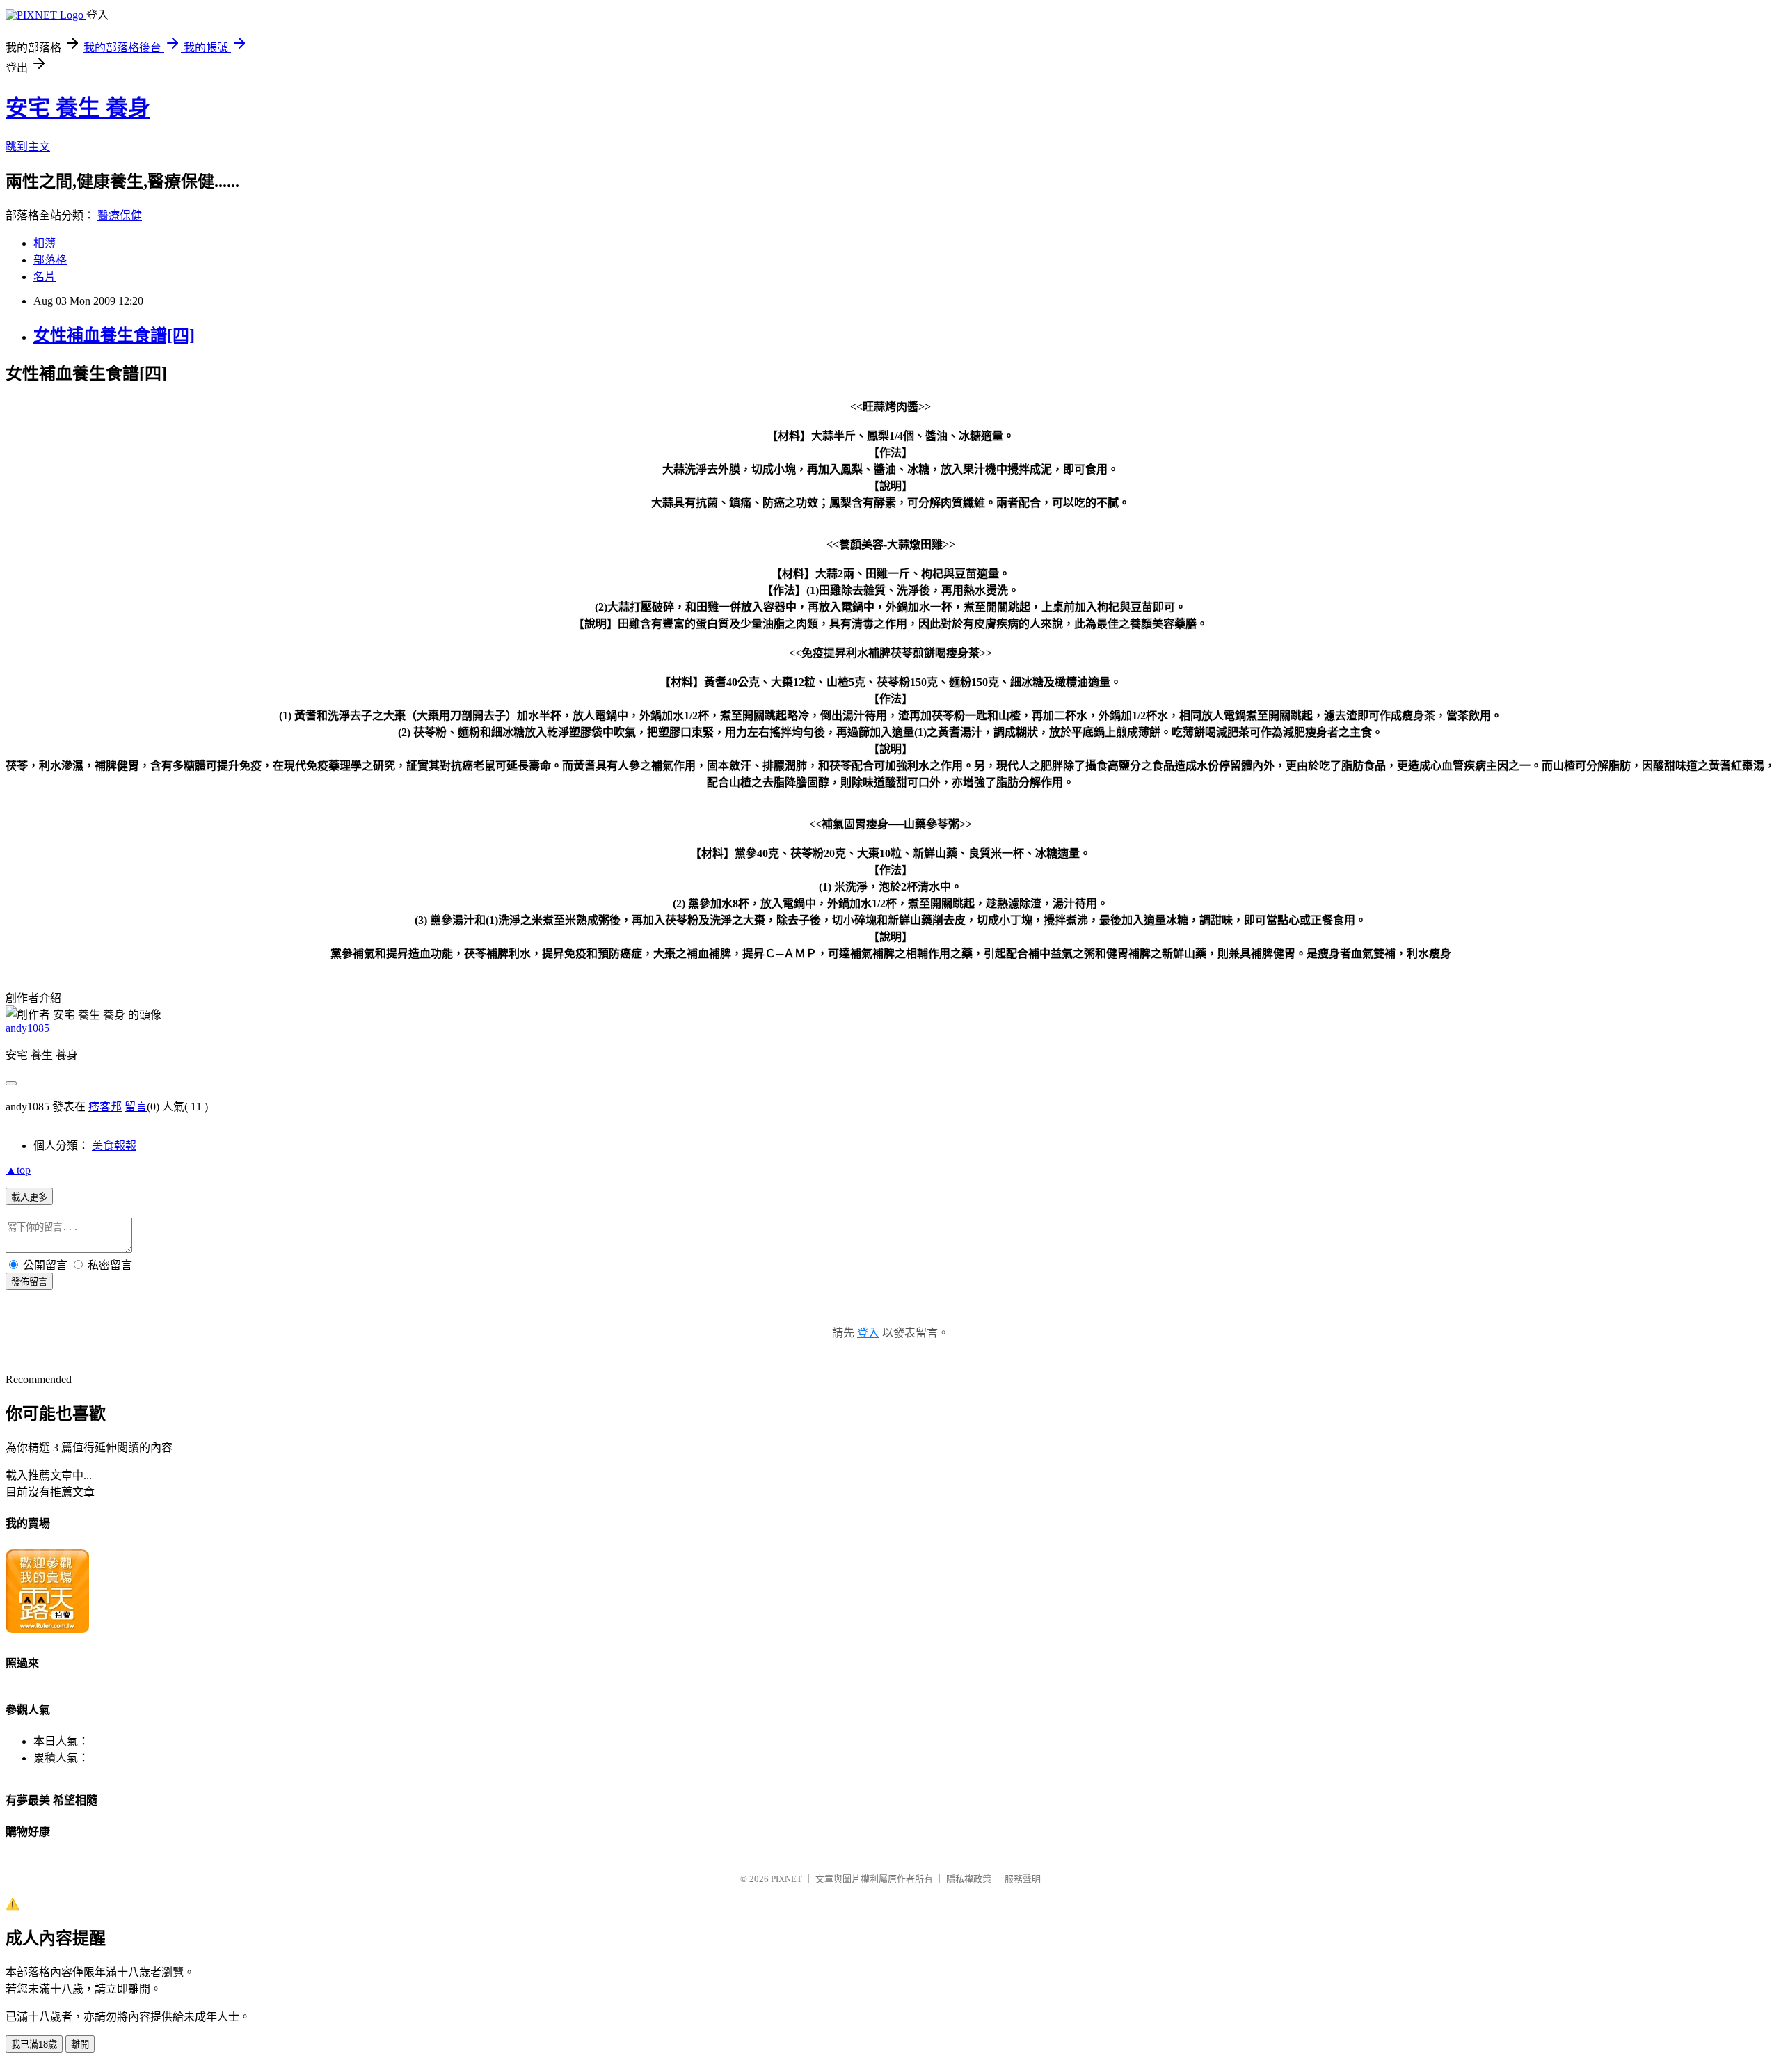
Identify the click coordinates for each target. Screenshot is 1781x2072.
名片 (45, 277)
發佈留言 (29, 1282)
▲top (18, 1170)
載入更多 (29, 1197)
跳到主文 (28, 146)
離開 (80, 2045)
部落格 (50, 260)
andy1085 (27, 1028)
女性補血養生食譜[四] (114, 335)
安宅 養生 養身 (78, 108)
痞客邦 (105, 1107)
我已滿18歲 (34, 2045)
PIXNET (786, 1879)
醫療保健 (120, 215)
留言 (136, 1107)
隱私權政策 (969, 1879)
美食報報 (114, 1146)
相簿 (45, 243)
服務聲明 (1023, 1879)
